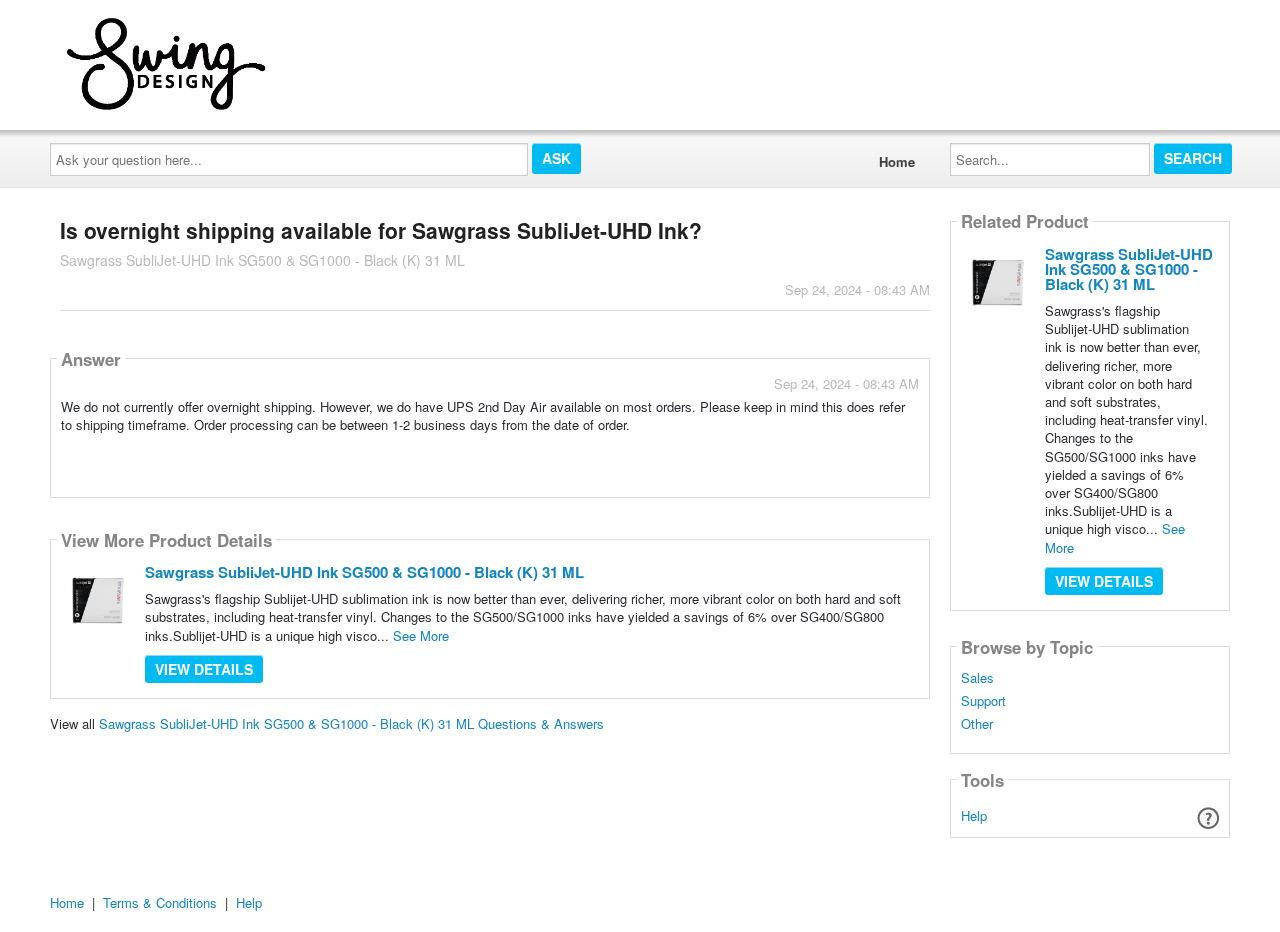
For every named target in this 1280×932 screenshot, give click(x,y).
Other (977, 724)
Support (983, 701)
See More (421, 635)
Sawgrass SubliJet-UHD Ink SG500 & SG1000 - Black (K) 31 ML (364, 572)
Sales (977, 678)
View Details (204, 669)
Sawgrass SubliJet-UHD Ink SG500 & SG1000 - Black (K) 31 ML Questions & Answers (351, 723)
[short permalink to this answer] (739, 450)
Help (974, 815)
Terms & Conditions (160, 902)
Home (897, 161)
